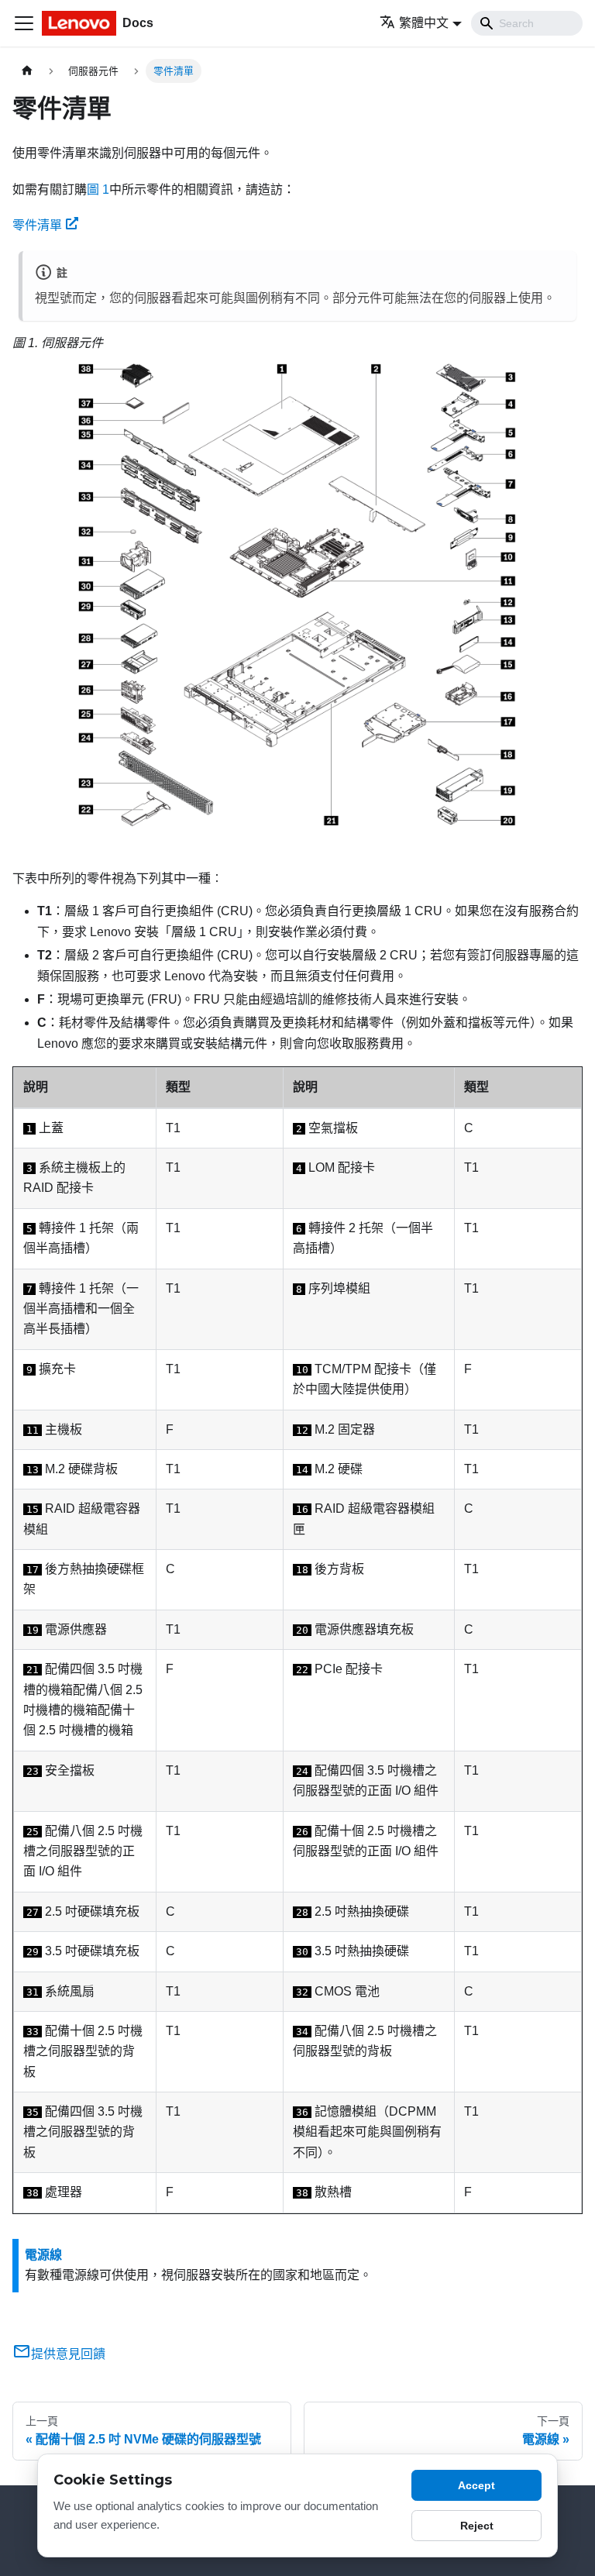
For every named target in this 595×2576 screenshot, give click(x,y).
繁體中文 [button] (424, 23)
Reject (477, 2526)
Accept (476, 2485)
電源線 (43, 2255)
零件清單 (37, 225)
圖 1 (98, 189)
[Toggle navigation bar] (24, 23)
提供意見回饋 (68, 2354)
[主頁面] (27, 71)
